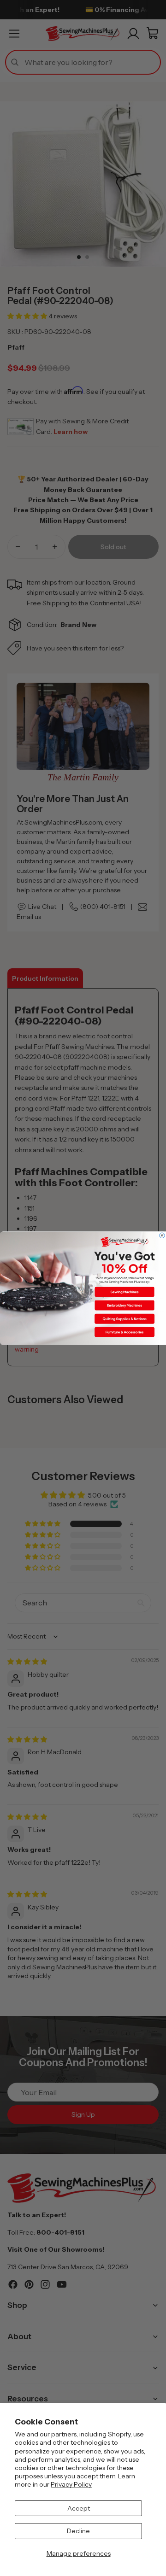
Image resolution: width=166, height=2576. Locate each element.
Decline (78, 2531)
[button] (125, 1292)
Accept (79, 2508)
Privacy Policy (71, 2484)
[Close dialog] (162, 1235)
